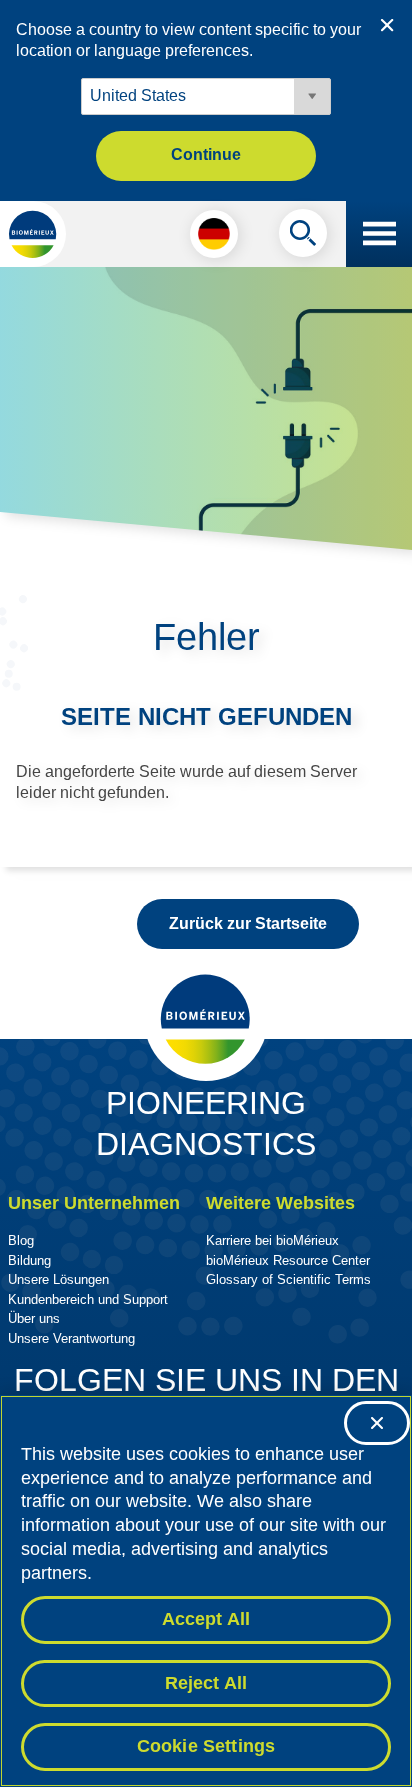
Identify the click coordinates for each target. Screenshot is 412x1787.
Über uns (34, 1318)
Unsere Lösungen (58, 1279)
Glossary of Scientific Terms (288, 1279)
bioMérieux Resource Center (288, 1260)
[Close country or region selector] (387, 25)
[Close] (377, 1423)
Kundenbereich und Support (88, 1299)
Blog (21, 1240)
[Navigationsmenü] (379, 234)
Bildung (29, 1260)
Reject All (206, 1683)
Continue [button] (206, 154)
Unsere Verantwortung (71, 1338)
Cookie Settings (206, 1746)
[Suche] (303, 238)
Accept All (206, 1619)
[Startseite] (33, 234)
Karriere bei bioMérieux (272, 1240)
